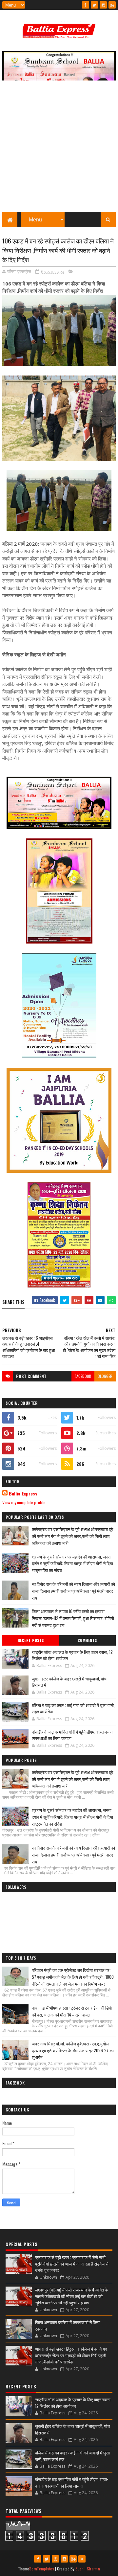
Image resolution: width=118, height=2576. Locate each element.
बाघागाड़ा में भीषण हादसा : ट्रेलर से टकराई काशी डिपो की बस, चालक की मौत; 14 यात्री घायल (72, 2011)
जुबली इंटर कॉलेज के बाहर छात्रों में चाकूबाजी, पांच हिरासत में (69, 1682)
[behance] (112, 5)
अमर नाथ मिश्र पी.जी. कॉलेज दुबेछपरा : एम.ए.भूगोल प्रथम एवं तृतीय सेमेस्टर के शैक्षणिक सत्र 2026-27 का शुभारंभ (73, 2050)
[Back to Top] (82, 2559)
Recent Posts (31, 1640)
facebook (83, 1376)
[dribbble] (55, 2559)
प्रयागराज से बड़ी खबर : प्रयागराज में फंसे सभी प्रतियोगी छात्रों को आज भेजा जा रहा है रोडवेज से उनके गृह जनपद (72, 2263)
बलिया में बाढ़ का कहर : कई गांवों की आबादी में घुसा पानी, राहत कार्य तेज (73, 1708)
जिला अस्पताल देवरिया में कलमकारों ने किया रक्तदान (68, 2325)
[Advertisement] (59, 149)
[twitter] (94, 5)
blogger (105, 1376)
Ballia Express (23, 1493)
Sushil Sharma (88, 2569)
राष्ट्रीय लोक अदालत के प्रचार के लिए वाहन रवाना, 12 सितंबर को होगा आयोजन (72, 1655)
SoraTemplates (42, 2569)
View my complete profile (24, 1502)
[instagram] (103, 5)
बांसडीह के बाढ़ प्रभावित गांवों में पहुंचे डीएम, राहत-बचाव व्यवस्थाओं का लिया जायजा (72, 1735)
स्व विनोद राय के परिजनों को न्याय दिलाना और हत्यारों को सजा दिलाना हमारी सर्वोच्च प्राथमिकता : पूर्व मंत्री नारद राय (73, 1591)
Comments (87, 1640)
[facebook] (86, 5)
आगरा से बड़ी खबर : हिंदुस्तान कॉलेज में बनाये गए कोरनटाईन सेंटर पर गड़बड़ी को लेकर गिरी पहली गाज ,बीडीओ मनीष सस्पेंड (71, 2355)
